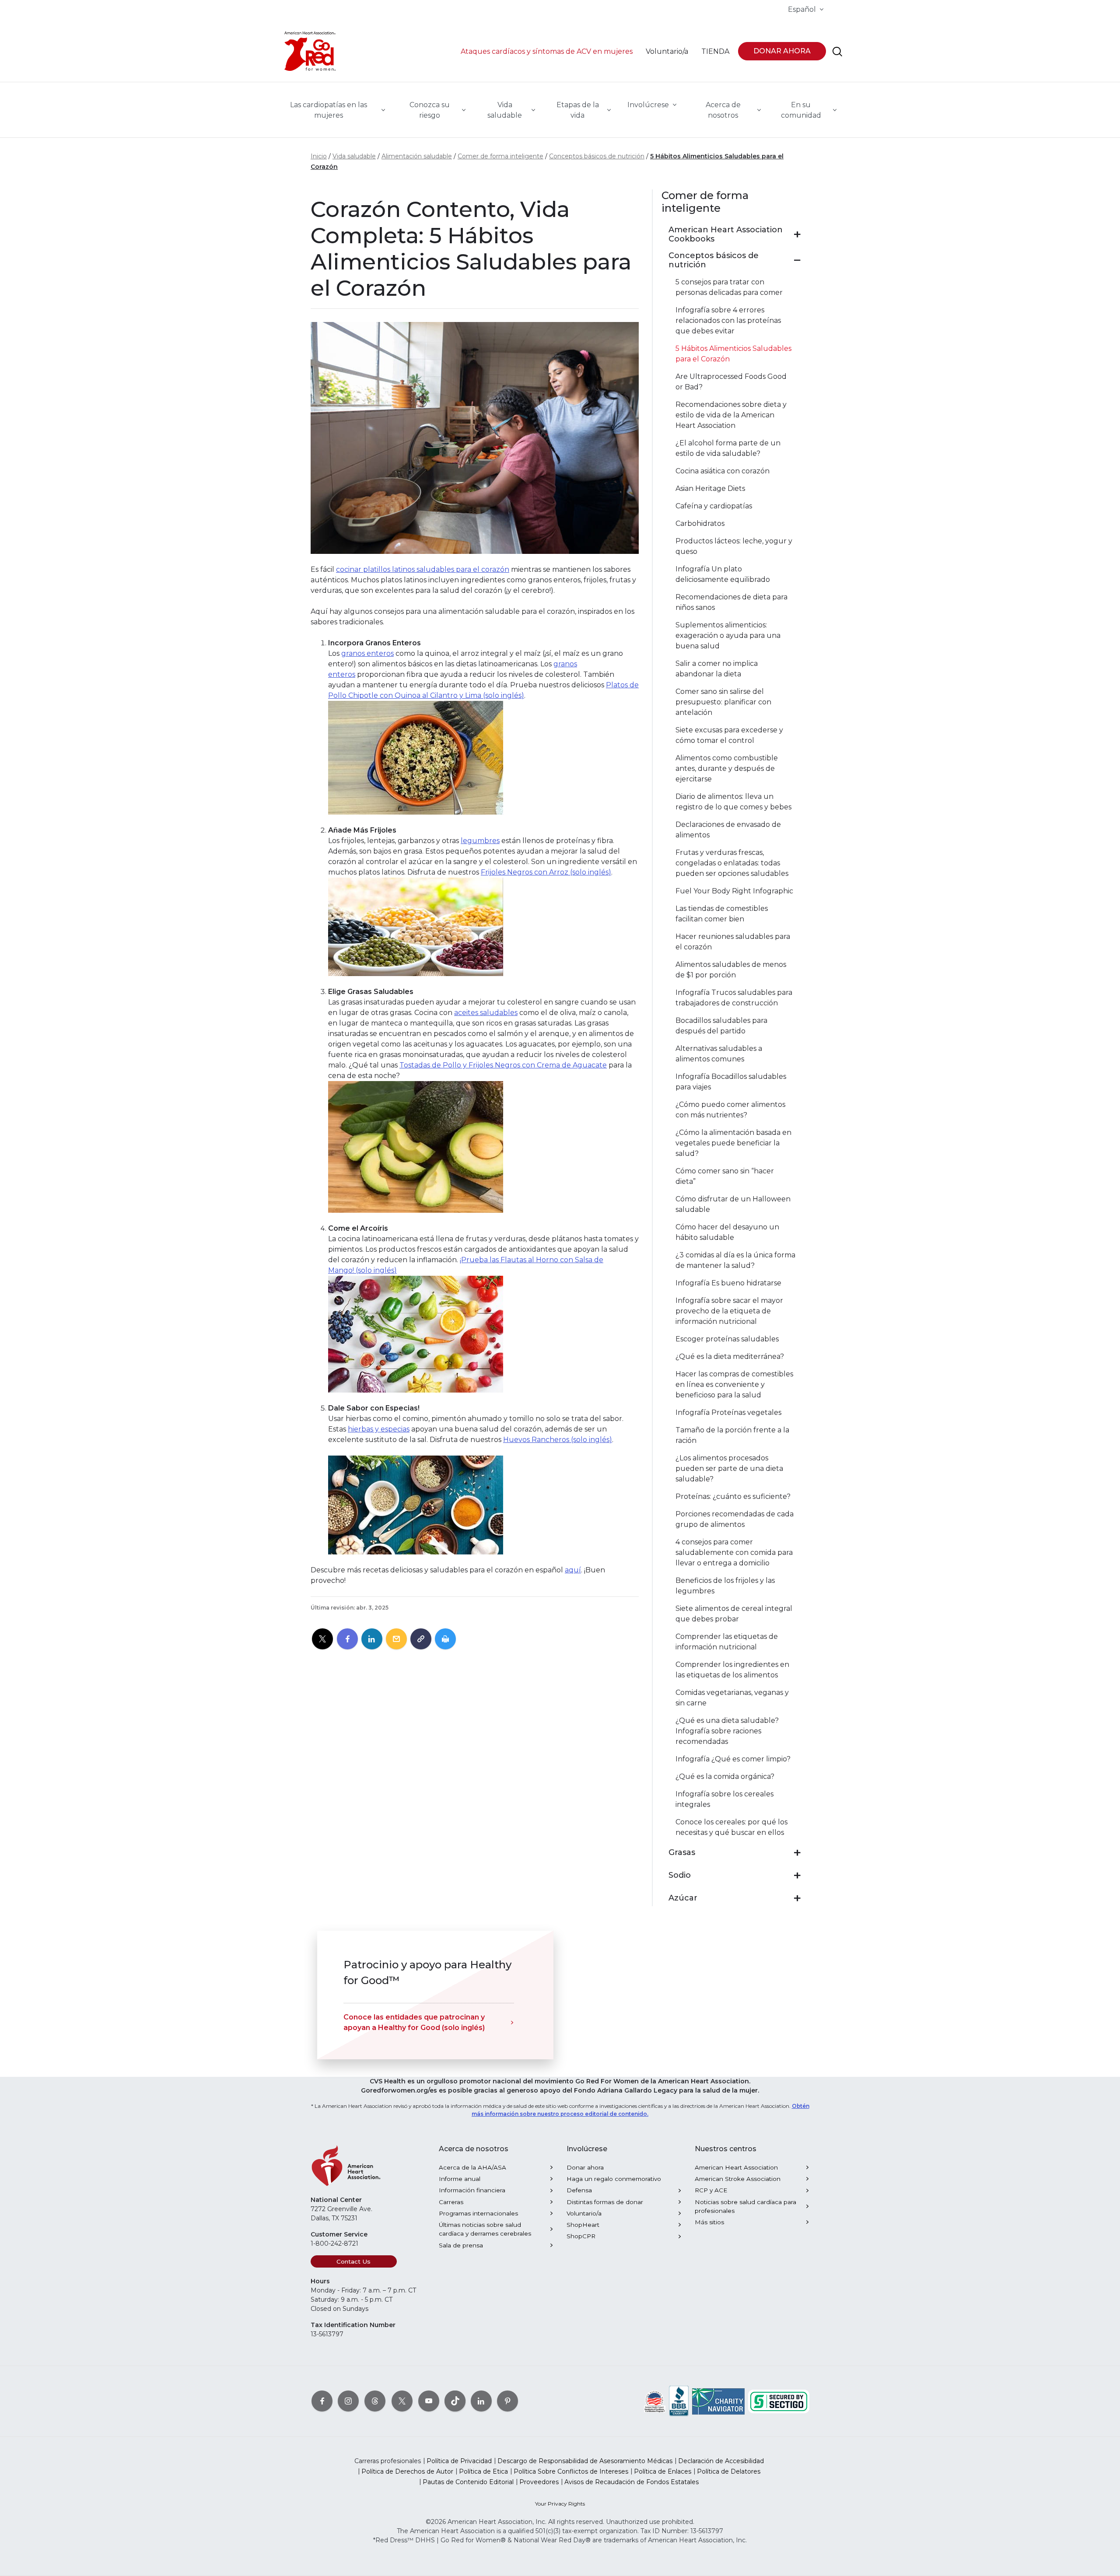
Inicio (319, 156)
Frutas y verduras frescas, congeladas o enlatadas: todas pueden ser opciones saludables (732, 863)
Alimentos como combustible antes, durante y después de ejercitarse (727, 768)
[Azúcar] (797, 1898)
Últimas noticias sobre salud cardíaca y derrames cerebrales (485, 2229)
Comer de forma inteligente (500, 156)
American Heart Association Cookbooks (726, 235)
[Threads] (375, 2401)
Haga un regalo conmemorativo (614, 2179)
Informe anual (460, 2179)
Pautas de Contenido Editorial (468, 2482)
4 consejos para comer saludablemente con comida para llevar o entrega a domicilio (734, 1552)
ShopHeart (583, 2225)
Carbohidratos (700, 523)
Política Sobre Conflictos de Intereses (571, 2471)
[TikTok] (455, 2401)
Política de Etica (483, 2471)
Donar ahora (585, 2167)
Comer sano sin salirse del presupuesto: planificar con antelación (723, 702)
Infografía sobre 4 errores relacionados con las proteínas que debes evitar (728, 320)
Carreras (451, 2202)
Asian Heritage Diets (710, 488)
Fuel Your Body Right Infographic (734, 891)
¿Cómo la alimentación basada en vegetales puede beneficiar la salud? (733, 1143)
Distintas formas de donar (605, 2202)
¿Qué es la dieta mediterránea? (730, 1356)
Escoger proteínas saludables (727, 1339)
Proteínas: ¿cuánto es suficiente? (733, 1496)
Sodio (680, 1875)
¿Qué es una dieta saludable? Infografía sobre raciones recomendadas (727, 1731)
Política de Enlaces (663, 2471)
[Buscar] (837, 52)
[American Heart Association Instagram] (348, 2401)
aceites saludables (486, 1013)
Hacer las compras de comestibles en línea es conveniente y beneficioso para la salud (734, 1384)
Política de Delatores (729, 2471)
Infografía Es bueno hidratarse (728, 1283)
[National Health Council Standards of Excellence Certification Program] (655, 2401)
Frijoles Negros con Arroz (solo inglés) (546, 872)
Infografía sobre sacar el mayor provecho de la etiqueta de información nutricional (729, 1311)
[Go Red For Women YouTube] (429, 2401)
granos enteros (367, 653)
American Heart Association (736, 2167)
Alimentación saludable (417, 156)
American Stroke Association (738, 2179)
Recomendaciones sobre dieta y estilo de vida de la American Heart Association (731, 415)
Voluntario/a (584, 2213)
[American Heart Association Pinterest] (507, 2401)
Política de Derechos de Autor (407, 2471)
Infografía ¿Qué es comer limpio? (733, 1759)
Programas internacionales (478, 2213)
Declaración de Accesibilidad (721, 2461)
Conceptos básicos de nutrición (597, 156)
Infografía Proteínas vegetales (728, 1412)
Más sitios (709, 2222)
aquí (573, 1570)
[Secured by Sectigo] (779, 2401)
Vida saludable (354, 156)
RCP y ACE (711, 2190)
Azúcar (683, 1898)
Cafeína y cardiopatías (714, 506)
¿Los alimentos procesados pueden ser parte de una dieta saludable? (729, 1468)
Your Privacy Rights (560, 2504)
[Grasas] (797, 1853)
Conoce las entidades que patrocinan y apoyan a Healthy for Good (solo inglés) (414, 2022)
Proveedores (539, 2482)
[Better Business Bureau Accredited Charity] (679, 2401)
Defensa (579, 2190)
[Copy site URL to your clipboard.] (421, 1639)
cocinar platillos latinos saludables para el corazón (423, 569)
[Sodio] (797, 1876)
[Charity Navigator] (718, 2401)
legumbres (480, 841)
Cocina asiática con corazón (723, 471)
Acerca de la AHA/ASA (472, 2167)
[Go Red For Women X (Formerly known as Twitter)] (402, 2401)
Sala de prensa (461, 2245)
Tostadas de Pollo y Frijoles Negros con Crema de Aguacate (503, 1065)
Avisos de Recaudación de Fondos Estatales (632, 2482)
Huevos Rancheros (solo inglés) (558, 1440)
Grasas (682, 1853)
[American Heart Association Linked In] (481, 2401)
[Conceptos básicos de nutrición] (797, 260)
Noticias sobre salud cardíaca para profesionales (745, 2206)
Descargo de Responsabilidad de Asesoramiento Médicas (585, 2461)
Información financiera (472, 2190)
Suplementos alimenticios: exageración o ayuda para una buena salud (728, 635)
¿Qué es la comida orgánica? (725, 1776)
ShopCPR (581, 2236)
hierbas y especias (379, 1429)
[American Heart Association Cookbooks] (797, 234)
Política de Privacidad (459, 2461)
